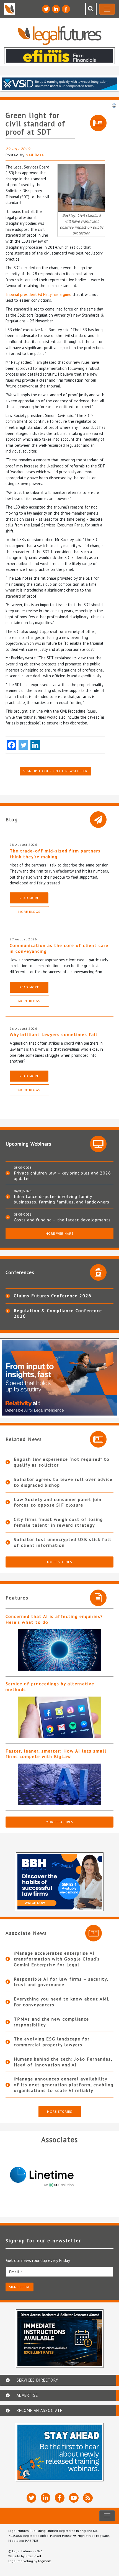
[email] (59, 2272)
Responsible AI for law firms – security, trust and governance (61, 1982)
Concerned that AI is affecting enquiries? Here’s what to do (54, 1619)
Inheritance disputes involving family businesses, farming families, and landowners (62, 1199)
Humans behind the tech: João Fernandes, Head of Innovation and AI (63, 2062)
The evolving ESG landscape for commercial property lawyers (52, 2042)
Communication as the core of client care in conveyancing (59, 948)
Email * (16, 2272)
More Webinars (59, 1233)
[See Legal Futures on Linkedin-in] (56, 9)
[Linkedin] (35, 745)
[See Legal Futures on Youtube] (74, 2498)
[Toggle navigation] (107, 9)
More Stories (60, 1562)
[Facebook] (11, 745)
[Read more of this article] (59, 1650)
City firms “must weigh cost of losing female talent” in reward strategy (58, 1522)
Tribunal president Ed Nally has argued (38, 294)
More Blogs (29, 912)
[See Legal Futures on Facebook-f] (66, 9)
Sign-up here (20, 2287)
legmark (45, 2561)
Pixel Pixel (33, 2556)
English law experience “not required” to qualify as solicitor (62, 1462)
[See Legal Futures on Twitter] (46, 9)
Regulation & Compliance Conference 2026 (58, 1313)
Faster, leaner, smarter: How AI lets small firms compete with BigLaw (56, 1754)
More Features (59, 1822)
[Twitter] (23, 745)
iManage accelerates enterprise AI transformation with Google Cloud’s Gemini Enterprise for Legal (57, 1959)
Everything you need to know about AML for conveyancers (62, 2002)
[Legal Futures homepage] (60, 35)
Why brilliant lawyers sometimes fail (54, 1034)
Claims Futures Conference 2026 (53, 1296)
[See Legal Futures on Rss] (88, 2498)
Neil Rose (35, 155)
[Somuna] (65, 2177)
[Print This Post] (114, 105)
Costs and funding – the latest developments (62, 1220)
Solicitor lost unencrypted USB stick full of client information (63, 1542)
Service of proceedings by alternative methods (50, 1686)
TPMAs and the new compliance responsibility (51, 2022)
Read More (29, 898)
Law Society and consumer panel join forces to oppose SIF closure (58, 1502)
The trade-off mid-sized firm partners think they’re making (55, 854)
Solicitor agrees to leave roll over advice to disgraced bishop (63, 1482)
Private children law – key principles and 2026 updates (62, 1176)
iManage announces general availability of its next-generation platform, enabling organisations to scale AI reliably (64, 2085)
